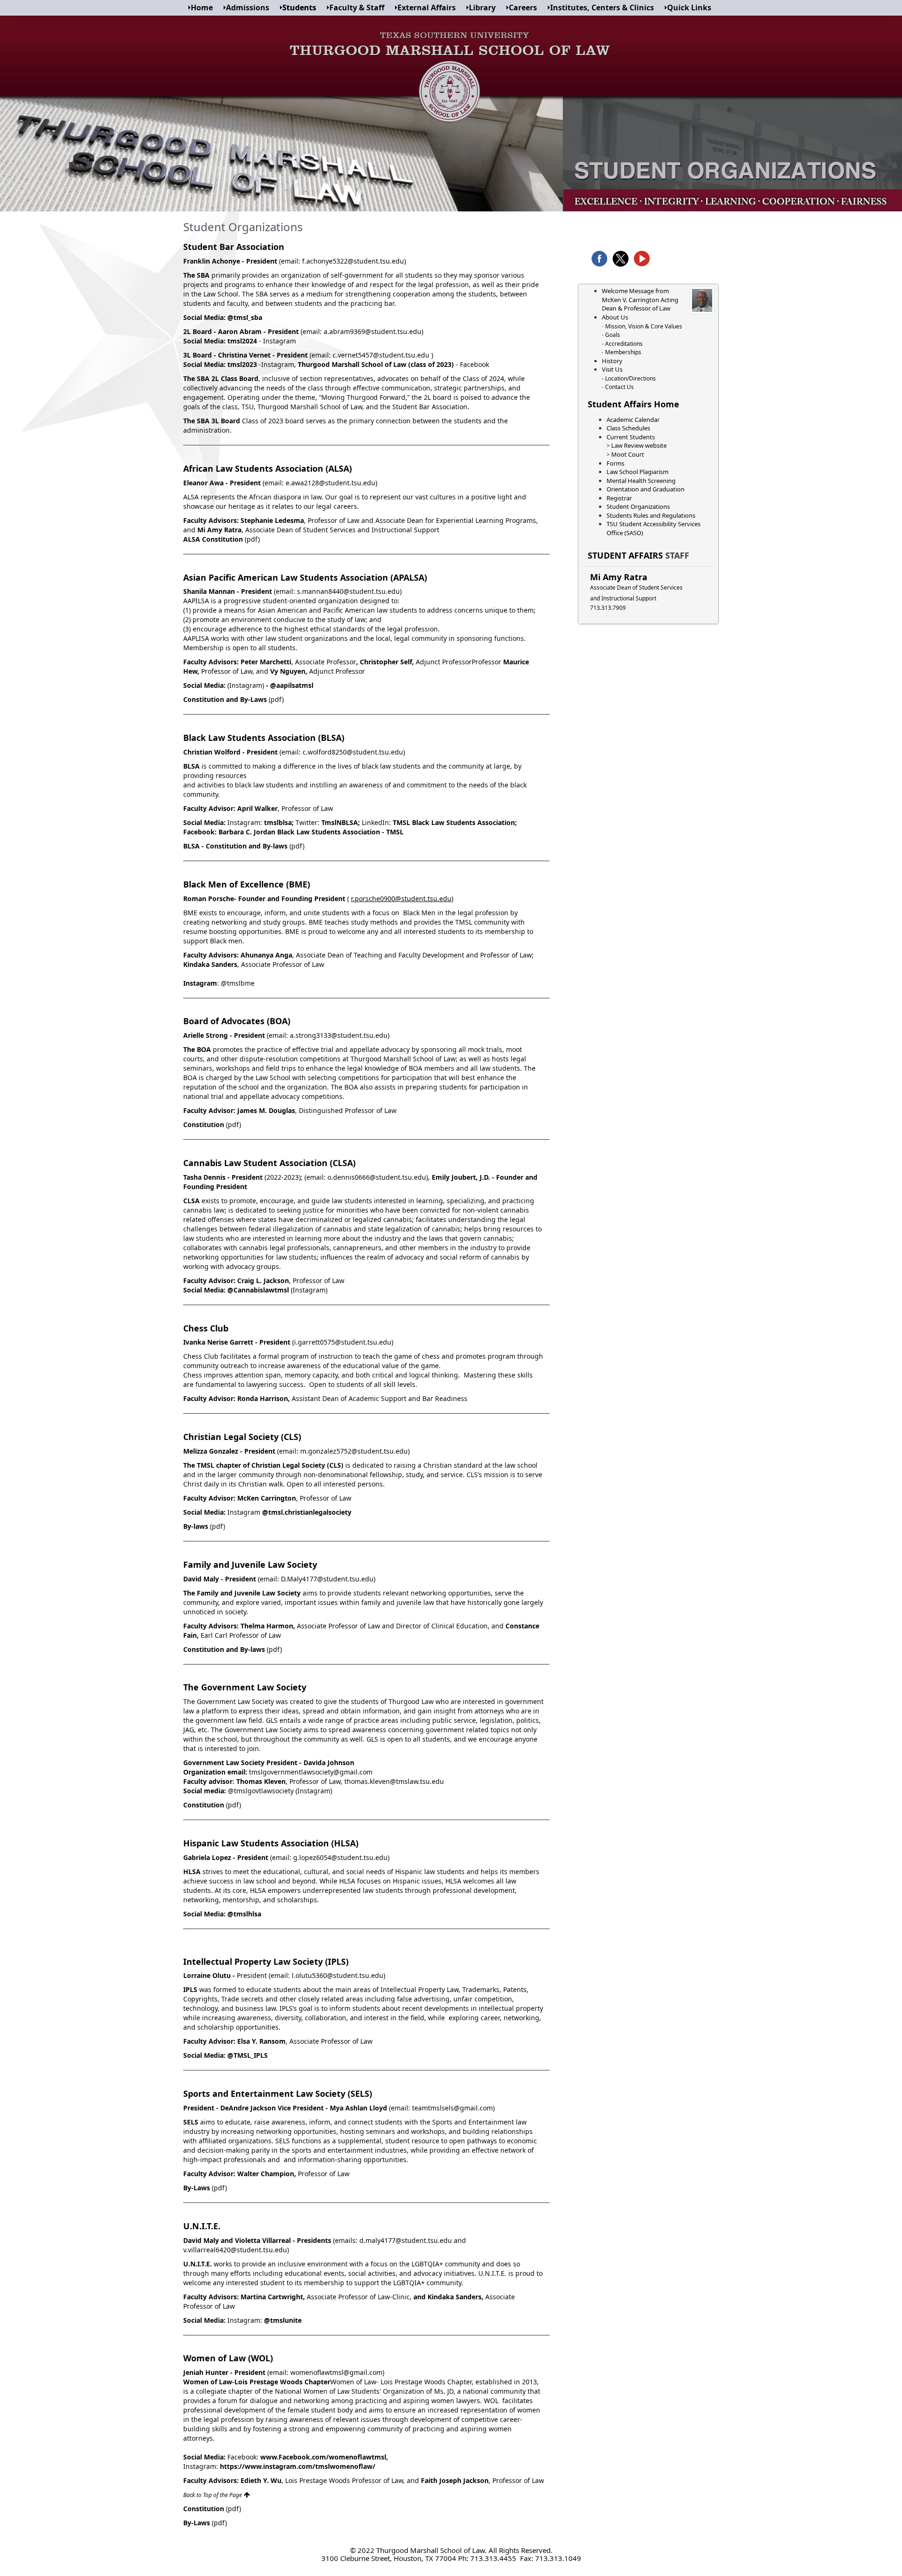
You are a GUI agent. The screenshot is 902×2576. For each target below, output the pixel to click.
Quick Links (689, 8)
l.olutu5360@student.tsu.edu (338, 1975)
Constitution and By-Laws (225, 699)
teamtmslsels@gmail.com (452, 2108)
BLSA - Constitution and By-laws (235, 846)
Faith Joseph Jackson (455, 2480)
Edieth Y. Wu (260, 2480)
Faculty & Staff (357, 8)
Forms (615, 463)
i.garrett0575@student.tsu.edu (343, 1342)
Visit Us (612, 369)
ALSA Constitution (214, 539)
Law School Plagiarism (638, 472)
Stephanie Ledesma (272, 520)
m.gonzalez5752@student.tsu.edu (354, 1451)
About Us (615, 317)
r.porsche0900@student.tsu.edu (401, 899)
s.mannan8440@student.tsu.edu (348, 591)
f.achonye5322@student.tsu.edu (353, 261)
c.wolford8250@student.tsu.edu (353, 752)
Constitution (205, 1125)
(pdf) (252, 539)
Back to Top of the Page (213, 2495)
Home (202, 8)
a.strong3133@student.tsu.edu (339, 1035)
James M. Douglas (266, 1110)
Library (482, 8)
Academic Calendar (633, 420)
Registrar (619, 498)
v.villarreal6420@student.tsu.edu (235, 2250)
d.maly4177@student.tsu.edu (406, 2240)
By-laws (196, 1526)
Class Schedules (628, 428)
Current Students (631, 437)
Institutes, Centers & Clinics (602, 8)
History (612, 361)
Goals (613, 335)
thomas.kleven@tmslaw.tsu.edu (394, 1781)
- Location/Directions (629, 378)
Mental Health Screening (641, 481)
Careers (523, 8)
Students (299, 8)
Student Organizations (638, 506)
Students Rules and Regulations (651, 515)
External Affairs (427, 8)
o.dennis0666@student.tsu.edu (377, 1177)
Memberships (623, 352)
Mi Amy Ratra (619, 577)
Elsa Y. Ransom (261, 2041)
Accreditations (624, 344)
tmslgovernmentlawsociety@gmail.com (311, 1772)
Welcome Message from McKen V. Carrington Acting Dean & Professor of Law (640, 300)
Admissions (248, 8)
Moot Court (628, 454)
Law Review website (639, 445)
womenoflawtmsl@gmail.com (336, 2372)
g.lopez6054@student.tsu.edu (340, 1857)
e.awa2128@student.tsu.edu (330, 483)
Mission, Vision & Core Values (643, 326)
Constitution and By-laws (224, 1649)
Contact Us (619, 387)
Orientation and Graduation (645, 489)
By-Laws (197, 2188)
